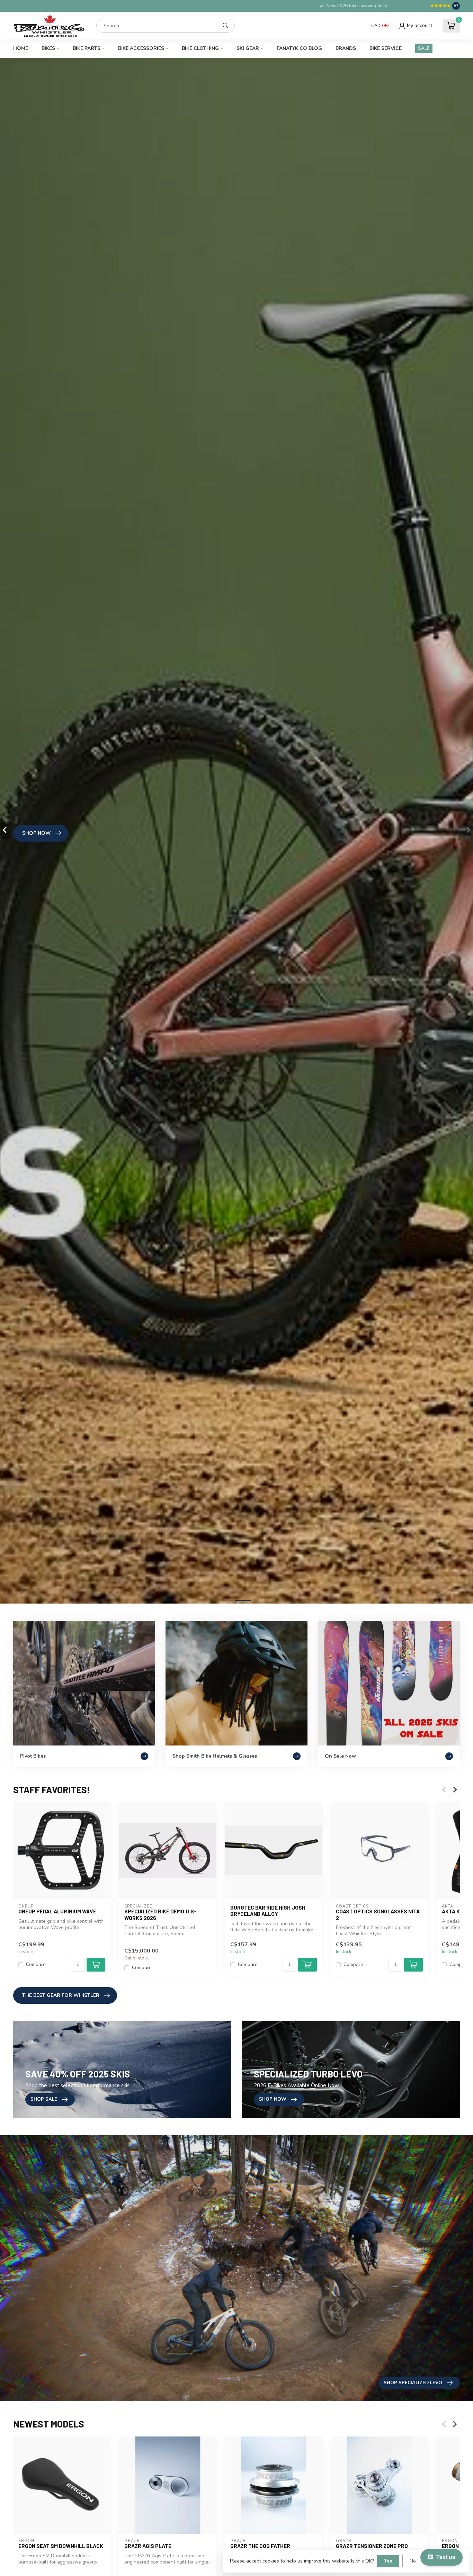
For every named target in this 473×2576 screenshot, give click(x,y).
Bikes (48, 48)
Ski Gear (248, 48)
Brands (346, 48)
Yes (388, 2561)
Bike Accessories (141, 48)
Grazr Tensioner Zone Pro (372, 2546)
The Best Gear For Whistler (61, 1995)
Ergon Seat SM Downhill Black (61, 2546)
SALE (424, 48)
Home (21, 48)
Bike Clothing (200, 48)
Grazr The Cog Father (260, 2546)
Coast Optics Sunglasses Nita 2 (378, 1914)
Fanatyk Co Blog (299, 48)
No (413, 2561)
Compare (36, 1964)
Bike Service (386, 48)
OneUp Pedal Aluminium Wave (57, 1911)
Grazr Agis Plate (148, 2546)
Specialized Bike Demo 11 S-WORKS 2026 (160, 1914)
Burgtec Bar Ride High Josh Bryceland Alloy (268, 1911)
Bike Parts (87, 48)
